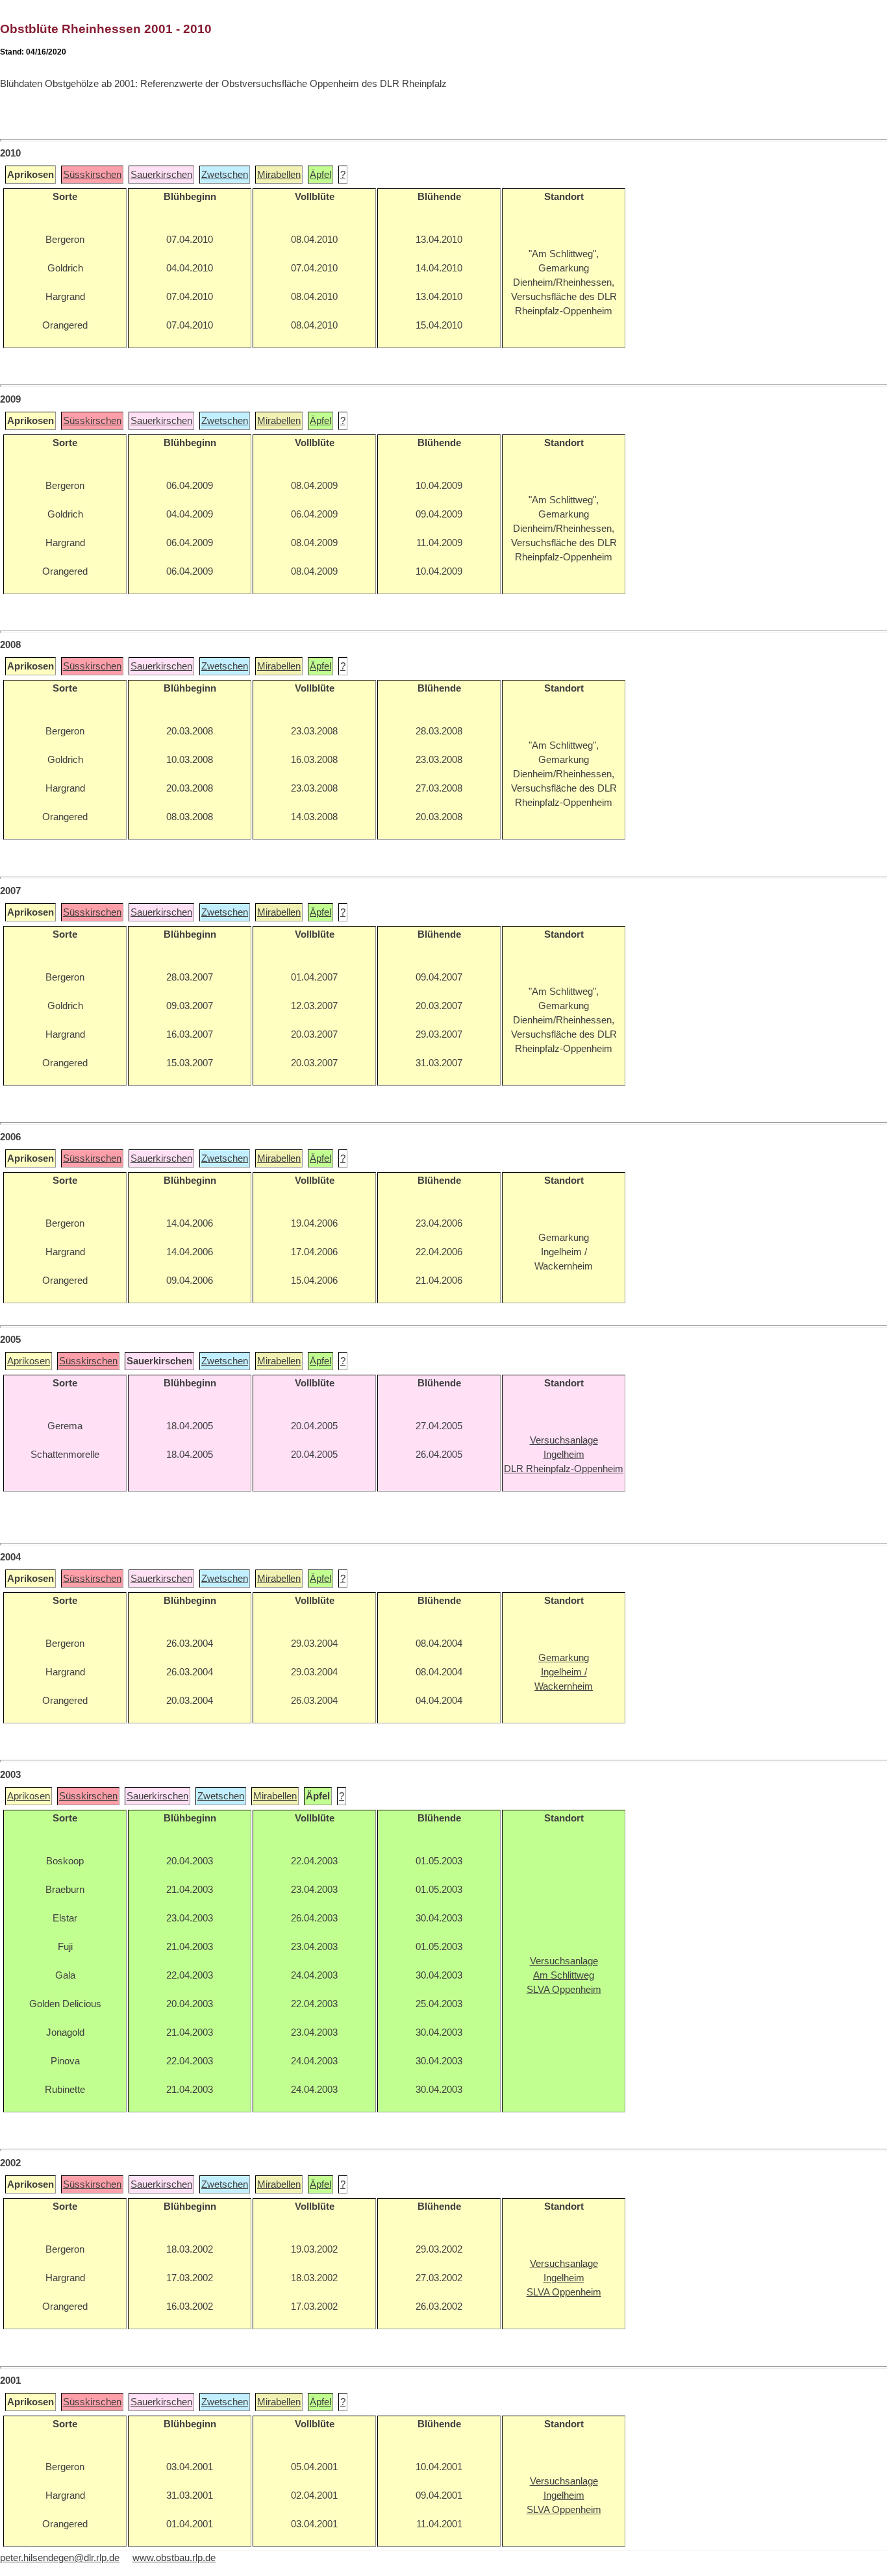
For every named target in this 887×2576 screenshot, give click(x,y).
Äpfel (320, 175)
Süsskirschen (92, 175)
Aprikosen (29, 1361)
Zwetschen (225, 175)
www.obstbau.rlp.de (174, 2558)
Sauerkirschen (161, 175)
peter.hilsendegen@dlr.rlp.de (60, 2558)
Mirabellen (279, 175)
